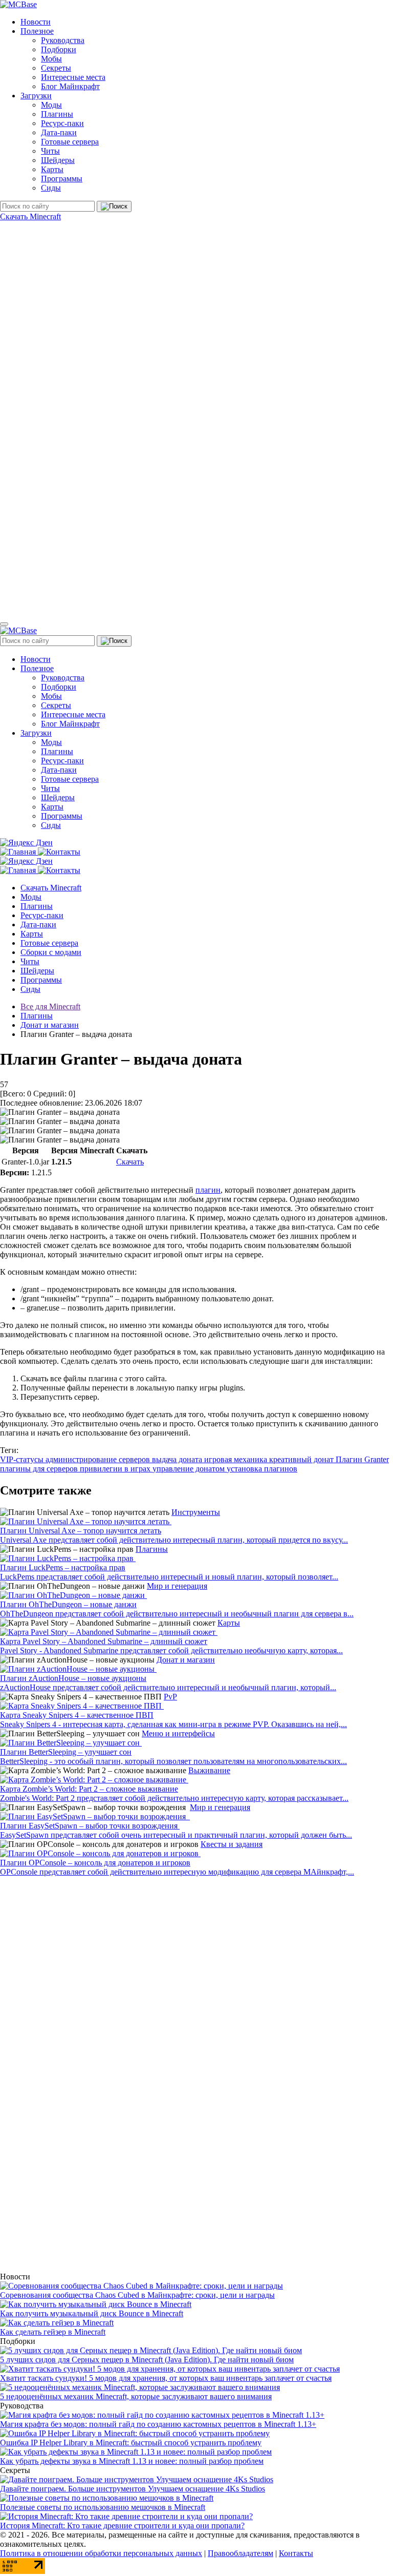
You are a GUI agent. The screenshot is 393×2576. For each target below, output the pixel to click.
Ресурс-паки (62, 123)
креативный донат (302, 1459)
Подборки (59, 49)
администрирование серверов (99, 1459)
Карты (52, 169)
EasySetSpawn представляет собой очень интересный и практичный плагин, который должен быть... (176, 1835)
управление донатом (190, 1469)
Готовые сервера (70, 142)
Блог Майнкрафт (70, 86)
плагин (208, 1190)
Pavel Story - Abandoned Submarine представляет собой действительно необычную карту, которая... (171, 1650)
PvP (170, 1697)
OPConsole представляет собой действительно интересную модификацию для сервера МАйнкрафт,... (177, 1872)
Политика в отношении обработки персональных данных (101, 2553)
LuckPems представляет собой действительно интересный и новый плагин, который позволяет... (169, 1577)
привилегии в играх (116, 1469)
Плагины (57, 114)
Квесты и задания (232, 1844)
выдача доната (178, 1459)
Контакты (296, 2553)
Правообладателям (241, 2553)
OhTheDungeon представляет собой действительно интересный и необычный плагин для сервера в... (177, 1614)
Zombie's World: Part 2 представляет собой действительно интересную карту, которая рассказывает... (174, 1798)
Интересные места (73, 77)
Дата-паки (59, 132)
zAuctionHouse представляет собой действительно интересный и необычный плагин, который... (168, 1687)
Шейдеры (58, 160)
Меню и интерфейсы (178, 1733)
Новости (36, 22)
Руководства (63, 40)
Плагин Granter (362, 1459)
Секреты (56, 68)
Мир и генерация (177, 1586)
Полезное (37, 31)
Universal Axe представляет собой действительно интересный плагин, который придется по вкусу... (174, 1540)
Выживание (209, 1770)
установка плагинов (262, 1469)
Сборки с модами (51, 952)
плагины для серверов (40, 1469)
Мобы (51, 59)
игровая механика (237, 1459)
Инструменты (196, 1512)
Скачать (130, 1162)
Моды (51, 105)
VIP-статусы (23, 1459)
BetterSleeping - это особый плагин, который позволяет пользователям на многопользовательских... (173, 1761)
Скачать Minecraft (30, 216)
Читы (50, 151)
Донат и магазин (186, 1660)
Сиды (51, 188)
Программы (62, 179)
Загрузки (36, 96)
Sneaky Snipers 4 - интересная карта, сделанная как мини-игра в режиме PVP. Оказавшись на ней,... (173, 1724)
